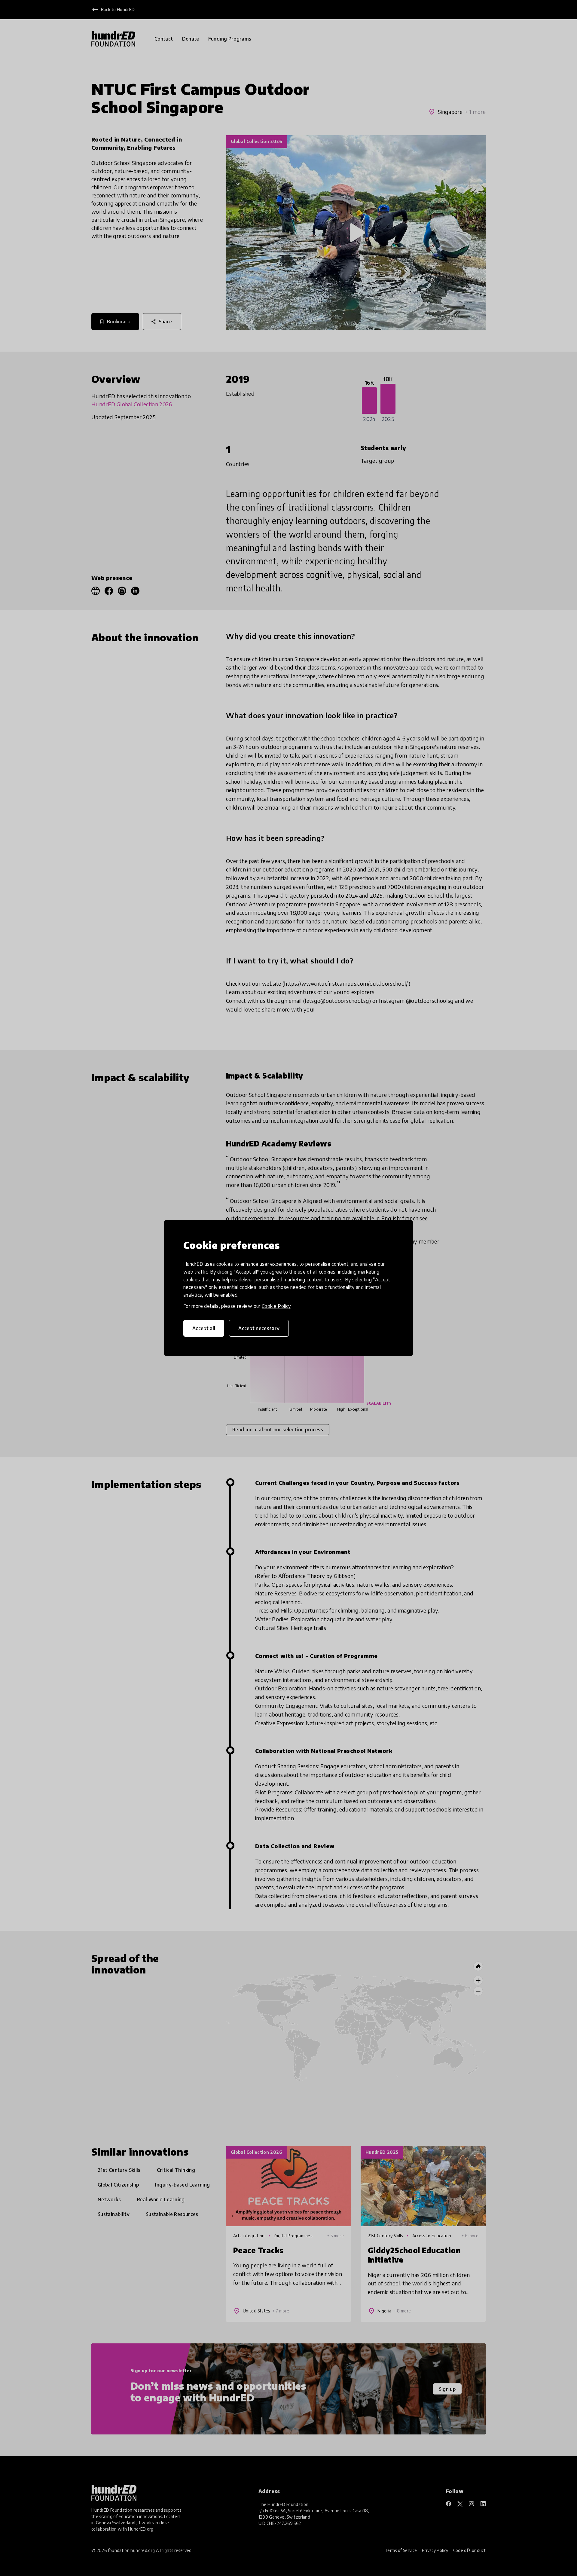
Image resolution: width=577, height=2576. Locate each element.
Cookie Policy (276, 1306)
